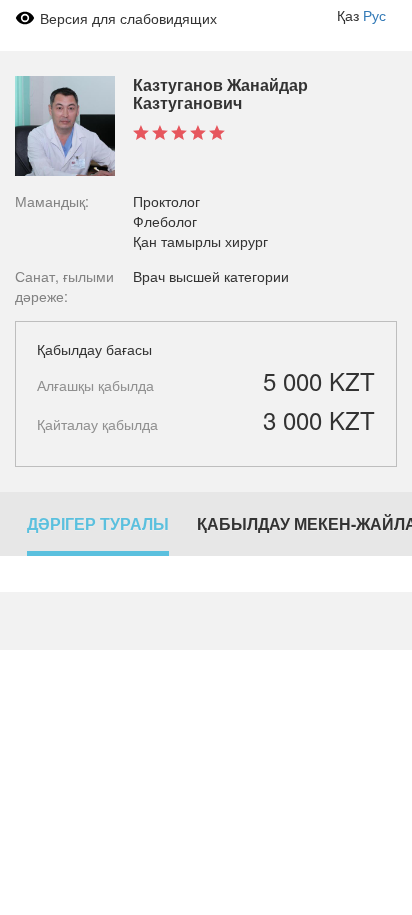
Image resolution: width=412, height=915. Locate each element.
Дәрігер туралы (98, 523)
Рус (374, 15)
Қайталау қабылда (97, 424)
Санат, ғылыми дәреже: (64, 286)
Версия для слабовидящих (128, 18)
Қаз (348, 15)
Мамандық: (52, 201)
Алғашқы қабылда (95, 385)
